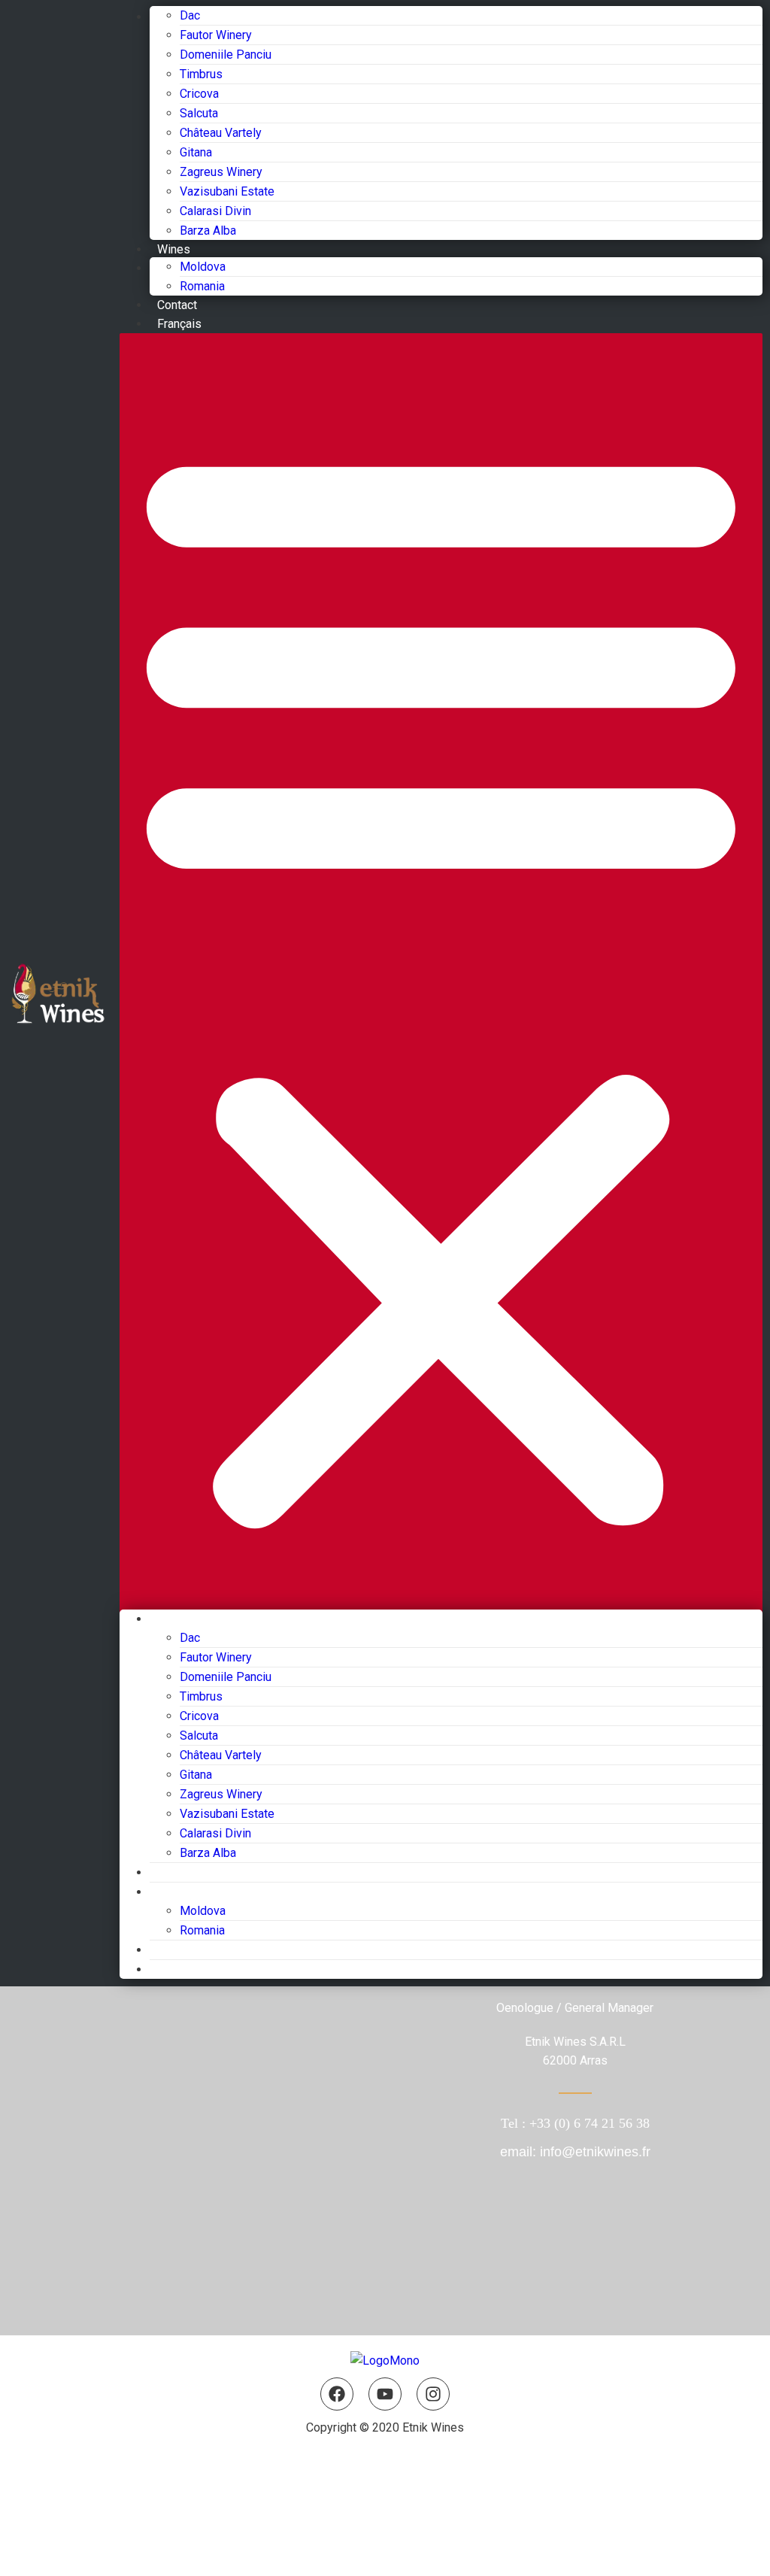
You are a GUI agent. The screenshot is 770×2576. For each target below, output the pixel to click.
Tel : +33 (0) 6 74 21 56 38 (575, 2123)
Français (179, 324)
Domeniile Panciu (226, 55)
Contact (177, 305)
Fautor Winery (216, 35)
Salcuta (199, 113)
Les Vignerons (188, 1619)
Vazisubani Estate (227, 191)
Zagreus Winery (221, 172)
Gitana (196, 152)
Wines (174, 249)
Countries (175, 1892)
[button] (441, 982)
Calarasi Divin (215, 211)
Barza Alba (208, 231)
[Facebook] (337, 2394)
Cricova (199, 94)
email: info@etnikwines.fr (575, 2152)
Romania (202, 286)
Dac (190, 15)
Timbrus (201, 74)
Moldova (203, 267)
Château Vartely (221, 133)
